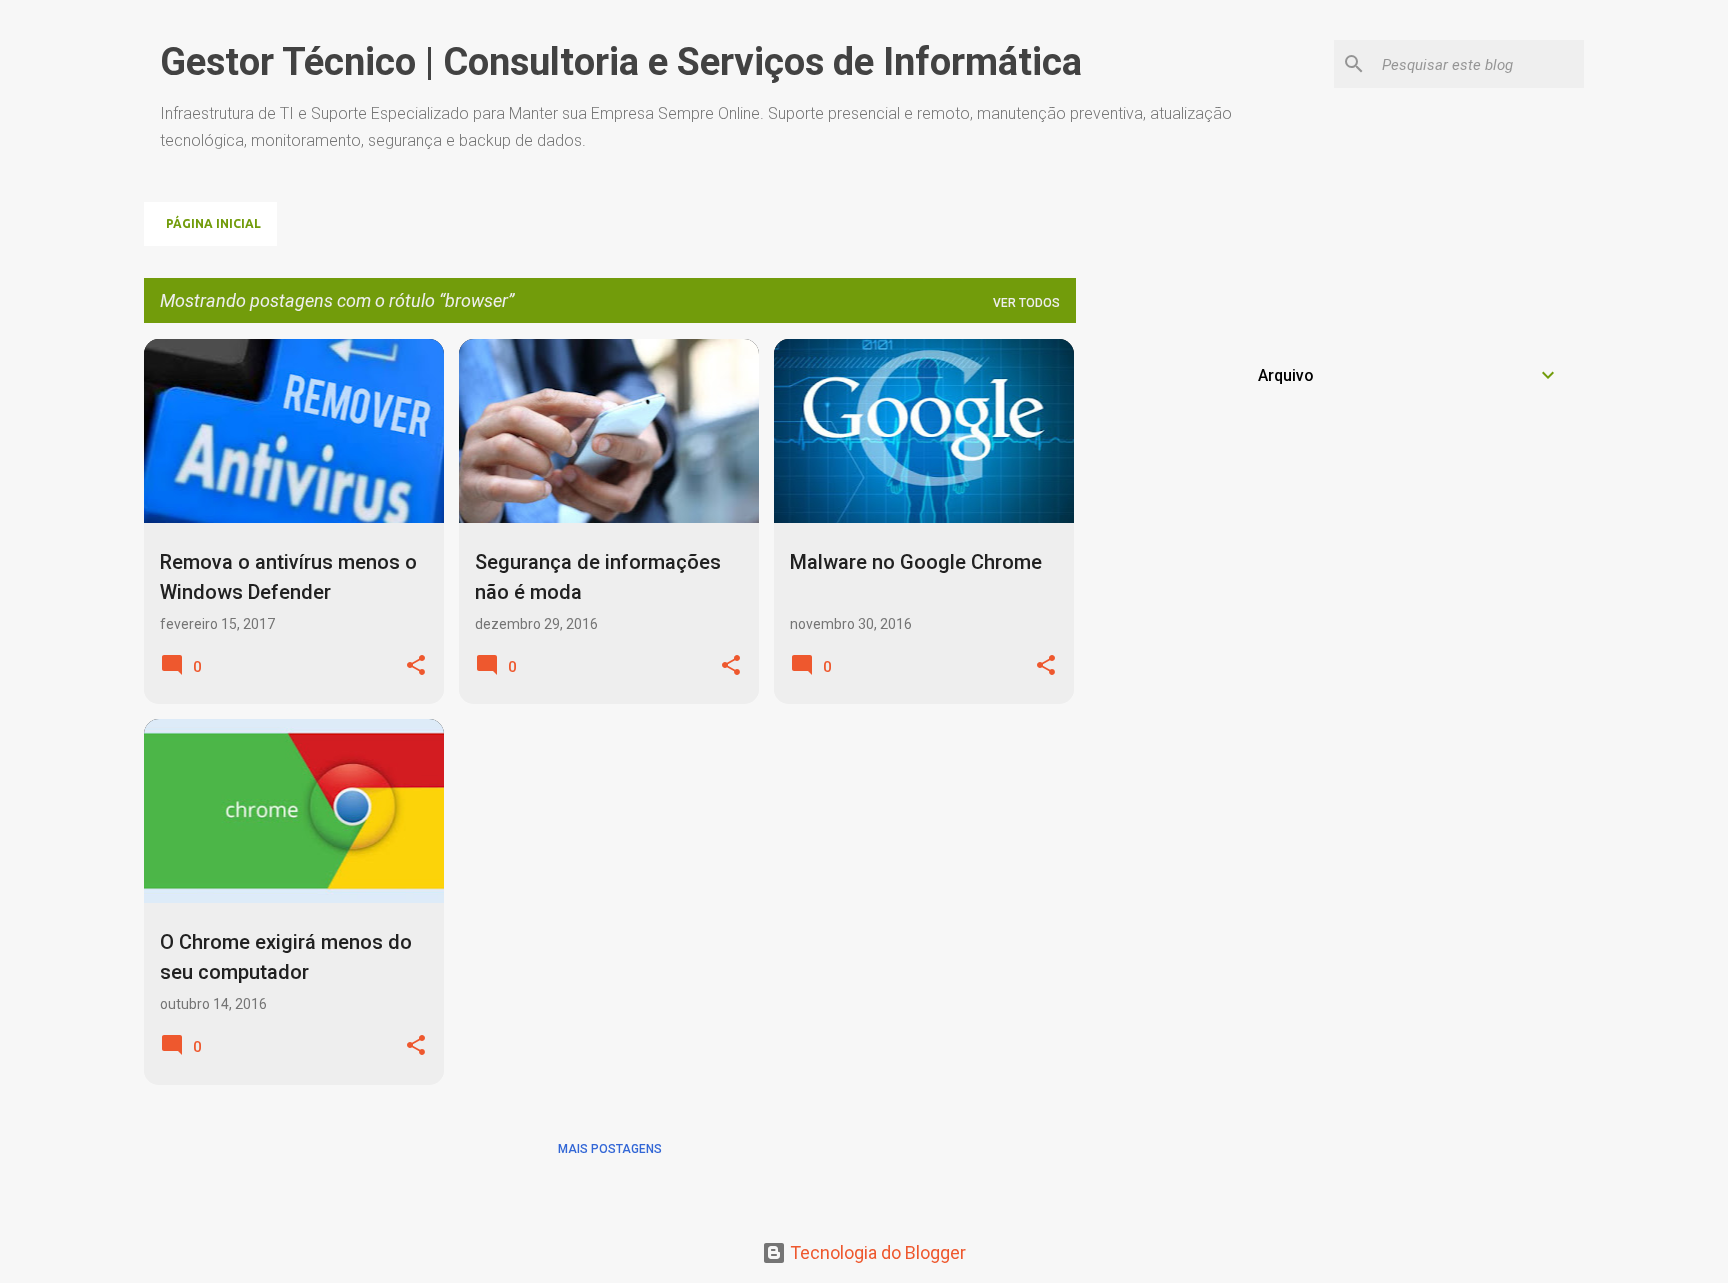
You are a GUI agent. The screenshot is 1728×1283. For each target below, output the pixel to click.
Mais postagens (610, 1149)
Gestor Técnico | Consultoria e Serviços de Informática (621, 62)
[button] (416, 666)
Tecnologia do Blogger (876, 1252)
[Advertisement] (1409, 479)
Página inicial (213, 223)
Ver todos (1026, 303)
